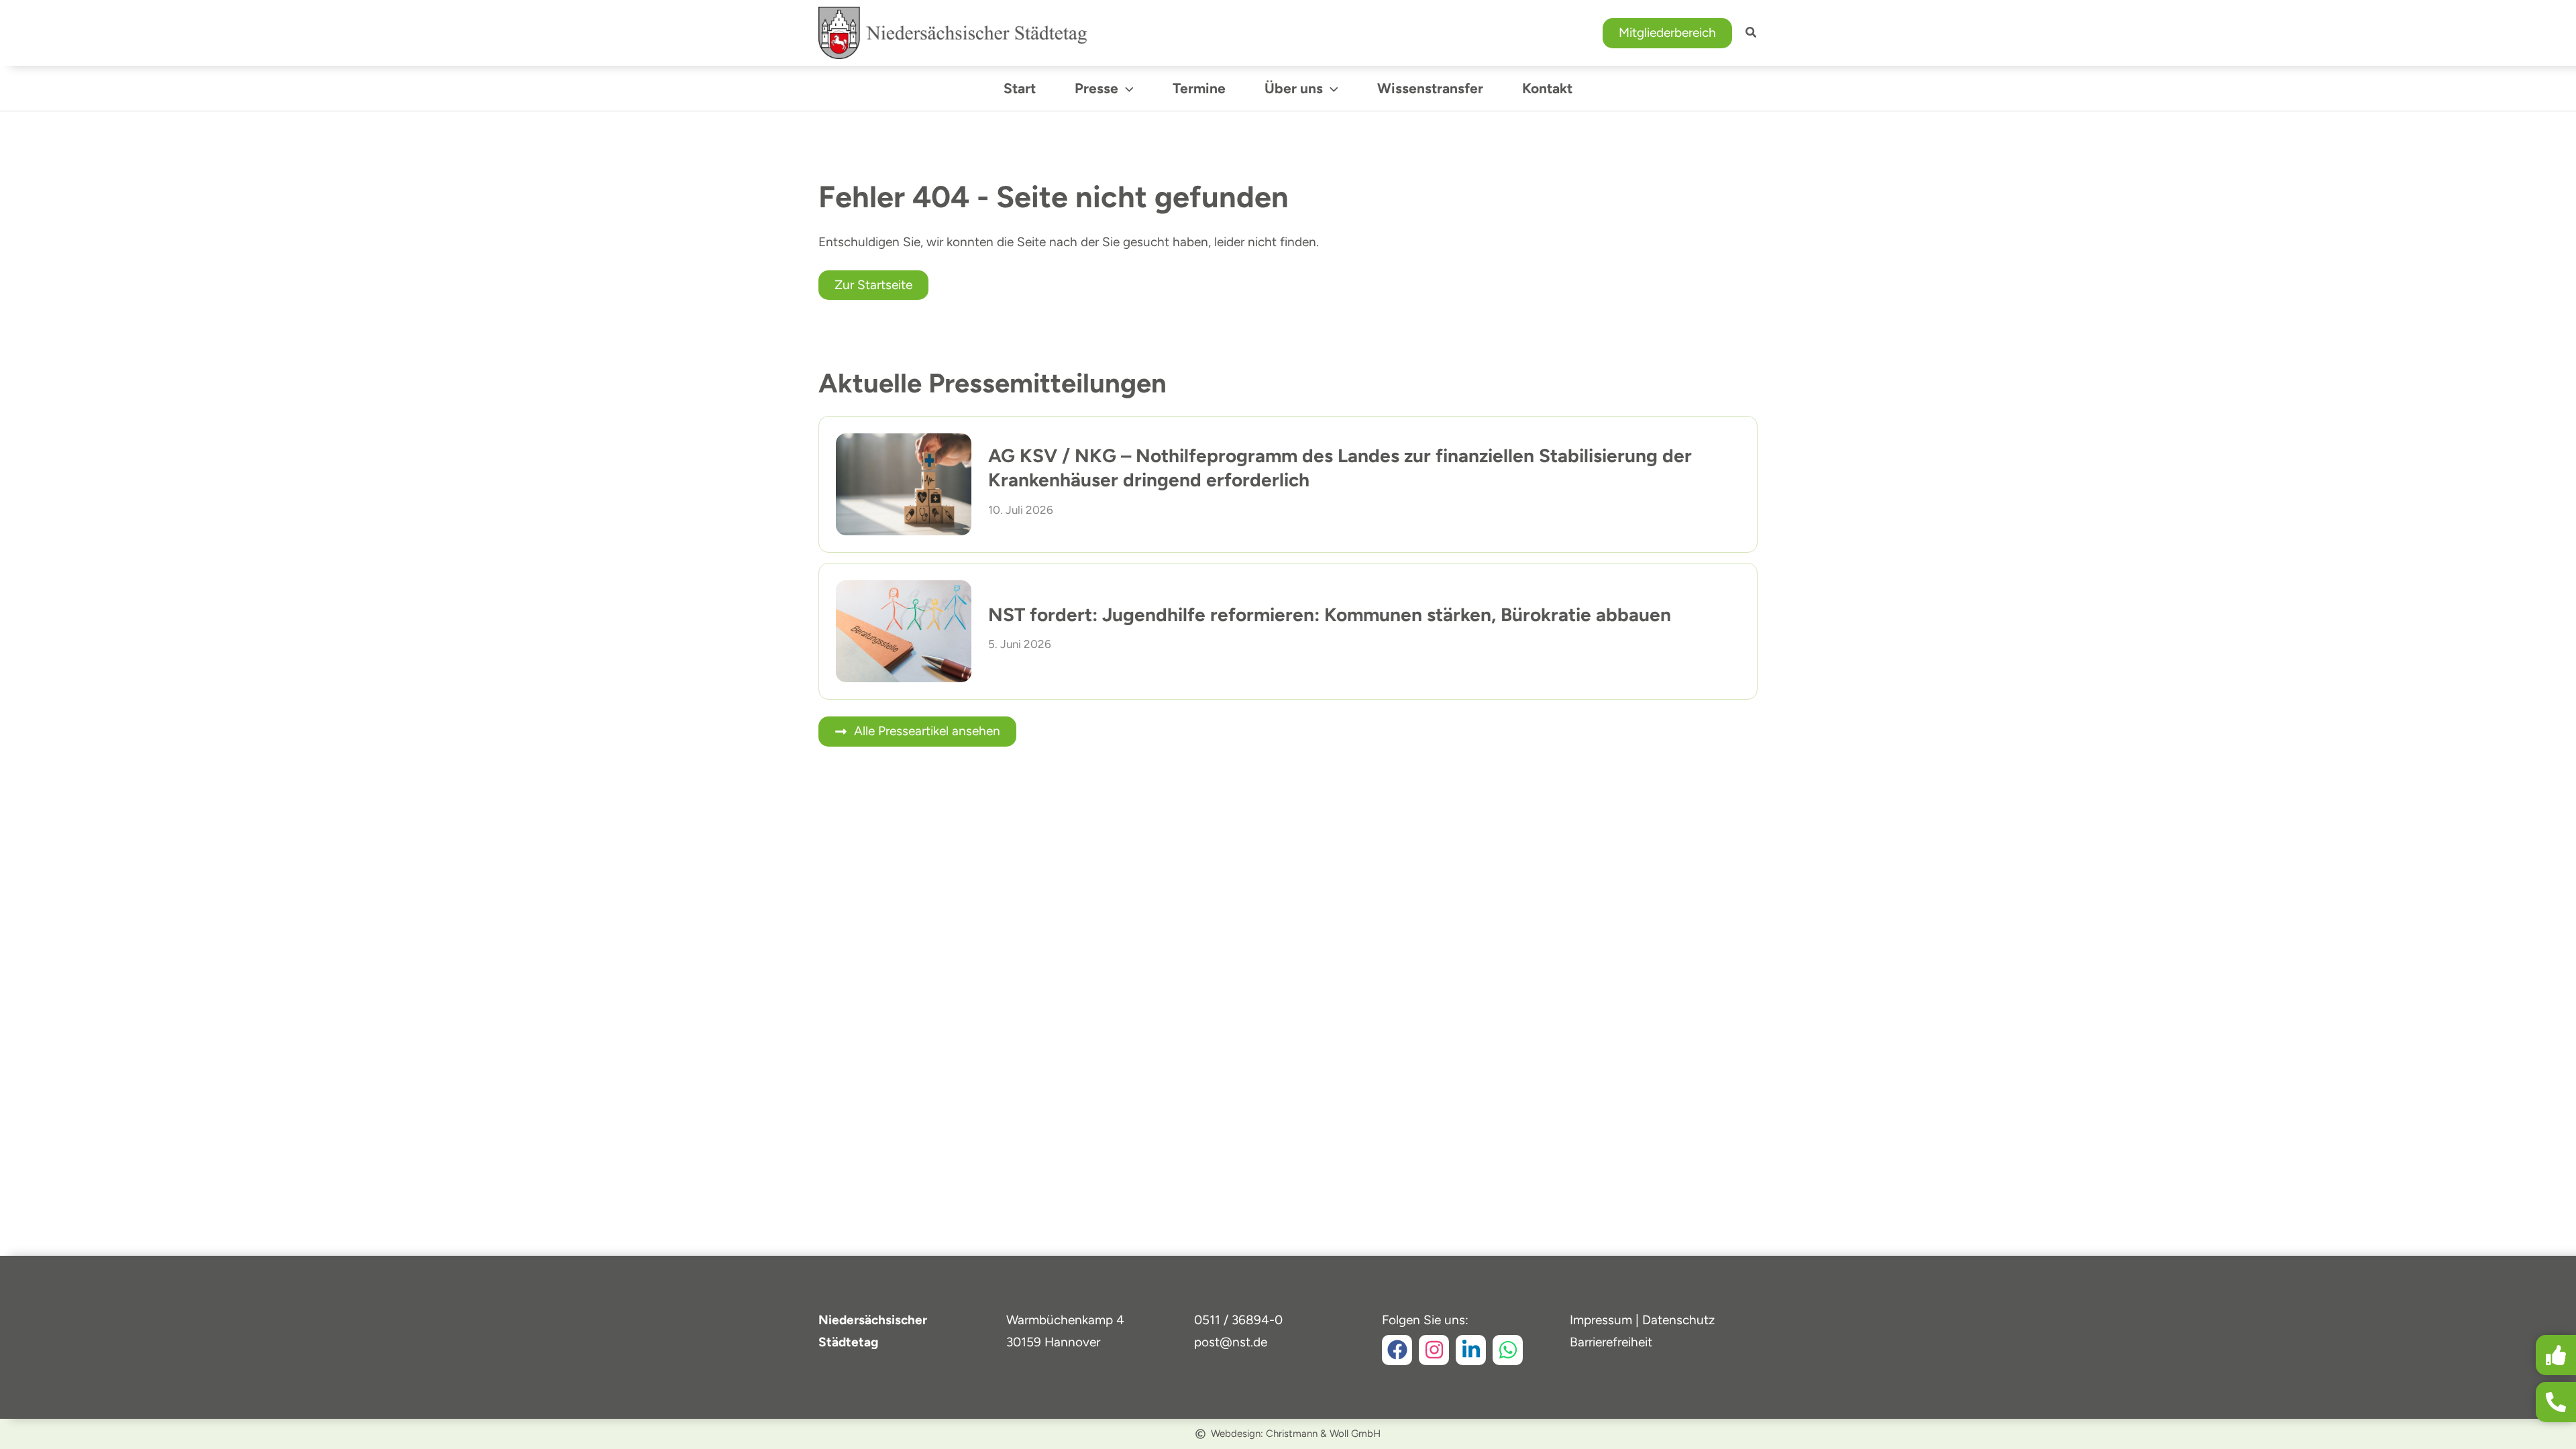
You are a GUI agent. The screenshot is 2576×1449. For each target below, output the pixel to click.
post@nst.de (1231, 1342)
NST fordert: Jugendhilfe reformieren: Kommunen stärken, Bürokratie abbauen (1330, 614)
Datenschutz (1678, 1320)
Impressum (1601, 1320)
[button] (1667, 33)
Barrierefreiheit (1611, 1342)
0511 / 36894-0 (1238, 1320)
